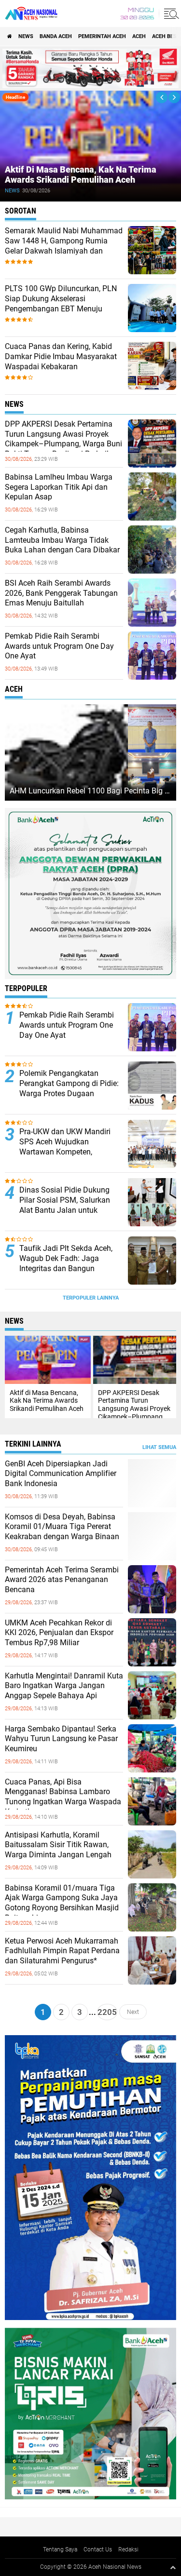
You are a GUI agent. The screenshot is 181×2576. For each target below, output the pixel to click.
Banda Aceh (56, 36)
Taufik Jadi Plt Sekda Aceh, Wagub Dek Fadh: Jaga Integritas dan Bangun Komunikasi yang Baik (66, 1263)
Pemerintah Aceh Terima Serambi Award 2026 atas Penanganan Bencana (62, 1580)
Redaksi (128, 2549)
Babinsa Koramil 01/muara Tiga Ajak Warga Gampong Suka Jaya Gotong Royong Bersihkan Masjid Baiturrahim (62, 1903)
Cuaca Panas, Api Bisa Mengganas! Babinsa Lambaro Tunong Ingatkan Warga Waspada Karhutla (63, 1797)
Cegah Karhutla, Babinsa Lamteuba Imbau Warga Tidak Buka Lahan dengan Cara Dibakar (62, 540)
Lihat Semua (159, 1447)
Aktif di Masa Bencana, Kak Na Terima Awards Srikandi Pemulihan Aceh (81, 175)
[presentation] (162, 97)
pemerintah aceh (102, 36)
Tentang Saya (60, 2549)
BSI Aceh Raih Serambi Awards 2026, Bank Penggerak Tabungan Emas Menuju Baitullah (61, 593)
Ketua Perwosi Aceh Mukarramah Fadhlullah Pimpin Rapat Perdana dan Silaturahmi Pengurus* (62, 1951)
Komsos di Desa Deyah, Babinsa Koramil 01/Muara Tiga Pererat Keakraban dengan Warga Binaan (62, 1527)
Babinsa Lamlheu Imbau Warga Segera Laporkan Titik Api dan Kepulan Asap (59, 487)
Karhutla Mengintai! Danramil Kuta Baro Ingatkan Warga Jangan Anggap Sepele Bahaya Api (64, 1686)
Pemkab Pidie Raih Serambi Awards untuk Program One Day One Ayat (59, 646)
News (26, 36)
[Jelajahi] (170, 13)
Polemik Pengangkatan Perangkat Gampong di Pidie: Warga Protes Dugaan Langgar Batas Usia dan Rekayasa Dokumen (69, 1093)
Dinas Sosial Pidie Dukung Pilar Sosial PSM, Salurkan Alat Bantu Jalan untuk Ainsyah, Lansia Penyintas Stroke (65, 1210)
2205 (107, 2012)
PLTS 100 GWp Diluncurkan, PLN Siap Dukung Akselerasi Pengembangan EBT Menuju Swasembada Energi (61, 303)
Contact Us (98, 2549)
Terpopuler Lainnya (91, 1298)
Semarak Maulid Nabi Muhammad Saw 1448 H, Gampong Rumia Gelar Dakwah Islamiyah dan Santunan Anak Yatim (64, 246)
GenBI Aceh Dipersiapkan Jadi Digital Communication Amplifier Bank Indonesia (61, 1474)
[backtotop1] (173, 2567)
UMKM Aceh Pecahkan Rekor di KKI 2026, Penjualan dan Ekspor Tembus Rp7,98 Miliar (59, 1633)
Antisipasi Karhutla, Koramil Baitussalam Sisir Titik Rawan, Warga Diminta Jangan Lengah (58, 1845)
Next (133, 2012)
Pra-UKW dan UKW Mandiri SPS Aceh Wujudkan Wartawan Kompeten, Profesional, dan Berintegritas (70, 1147)
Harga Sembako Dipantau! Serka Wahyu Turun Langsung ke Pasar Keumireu (61, 1739)
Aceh (139, 36)
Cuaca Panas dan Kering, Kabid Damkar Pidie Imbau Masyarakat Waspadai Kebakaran (61, 356)
